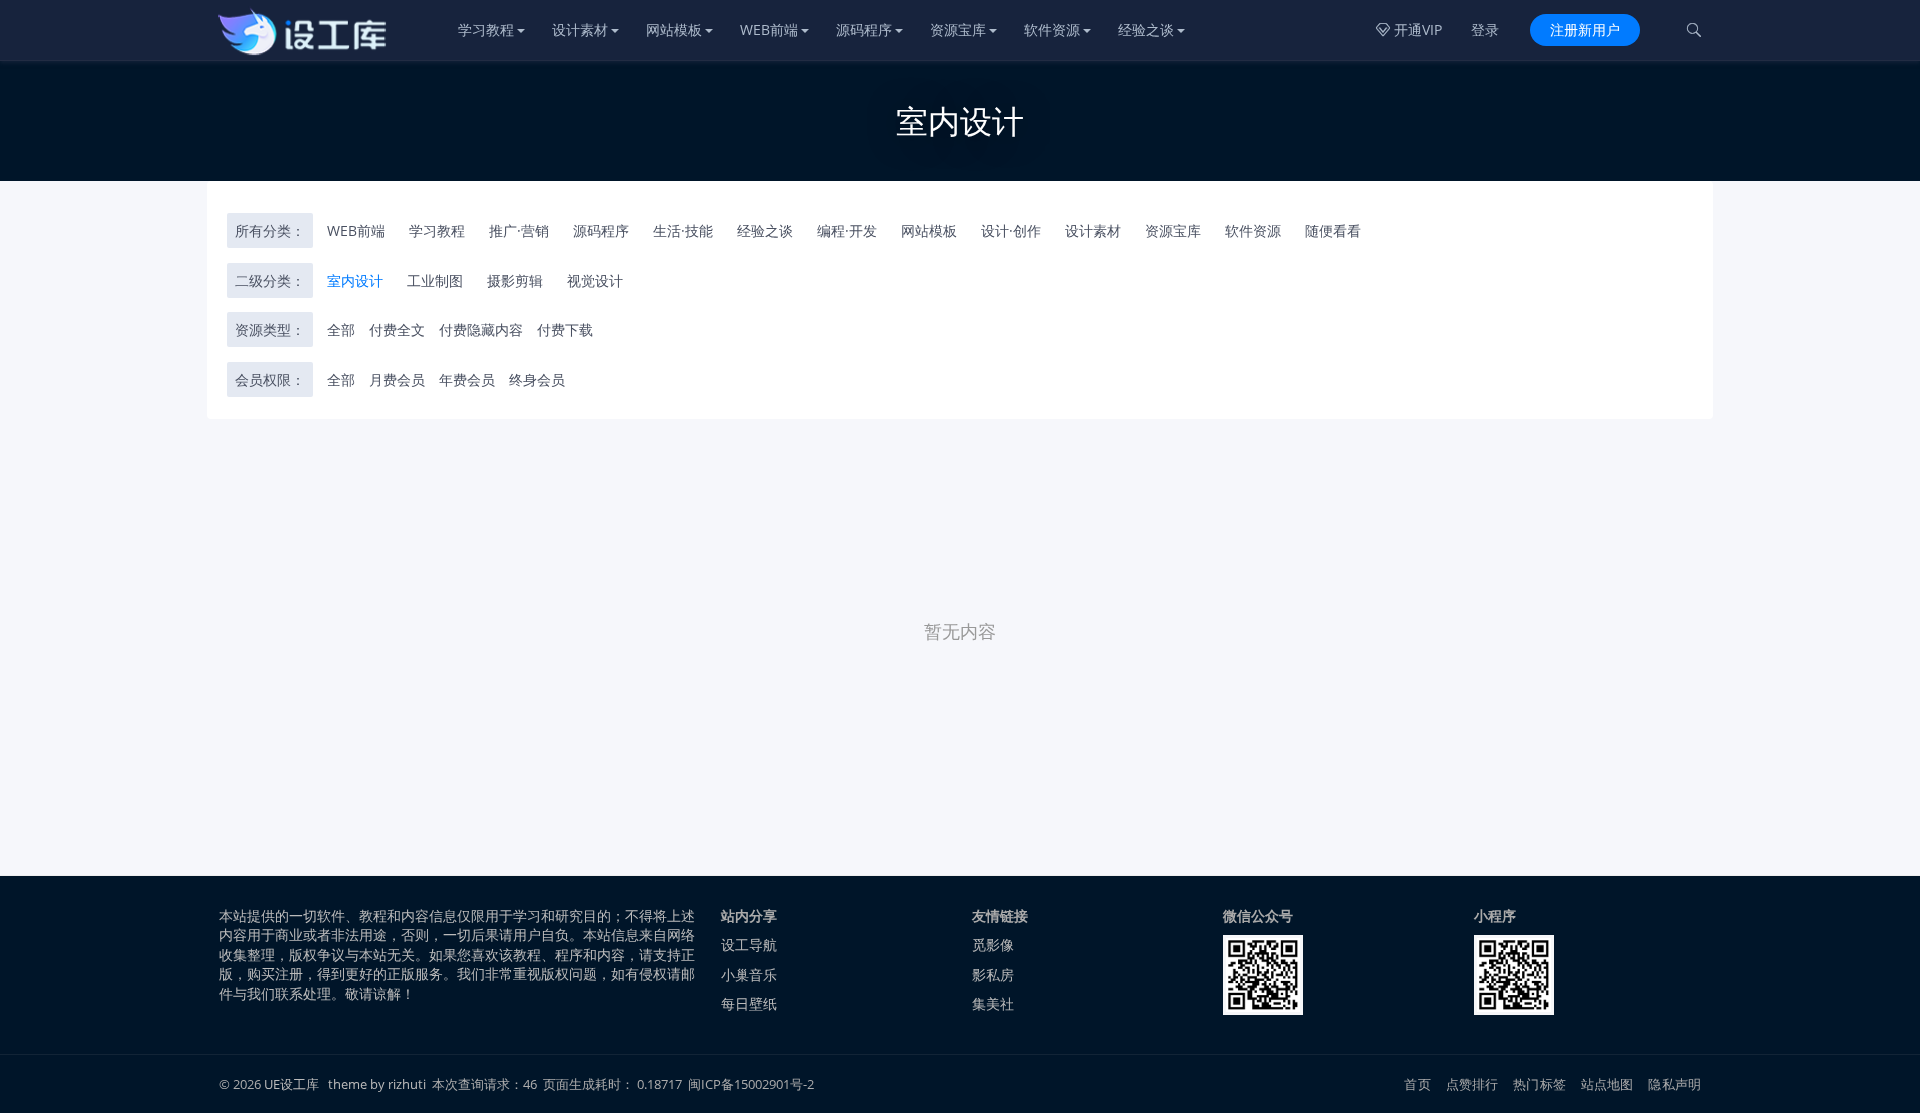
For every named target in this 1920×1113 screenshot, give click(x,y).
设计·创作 (1011, 230)
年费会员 (467, 379)
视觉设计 (595, 280)
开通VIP (1409, 29)
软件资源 (1052, 29)
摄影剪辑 (515, 280)
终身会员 (537, 379)
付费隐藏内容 (481, 329)
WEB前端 (769, 29)
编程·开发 (847, 230)
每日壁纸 (749, 1003)
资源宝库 (958, 29)
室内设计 (355, 280)
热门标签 (1539, 1084)
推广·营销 (519, 230)
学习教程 (486, 29)
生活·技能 (683, 230)
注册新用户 (1585, 29)
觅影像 (993, 944)
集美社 (993, 1003)
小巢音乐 (749, 974)
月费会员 (397, 379)
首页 (1417, 1084)
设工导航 (749, 944)
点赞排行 (1472, 1084)
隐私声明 (1674, 1084)
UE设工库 (291, 1084)
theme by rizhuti (378, 1084)
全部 (341, 329)
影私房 (993, 974)
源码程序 (864, 29)
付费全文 (397, 329)
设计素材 (580, 29)
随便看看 (1333, 230)
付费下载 (565, 329)
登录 (1485, 29)
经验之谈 (1146, 29)
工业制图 (435, 280)
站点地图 (1607, 1084)
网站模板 (674, 29)
